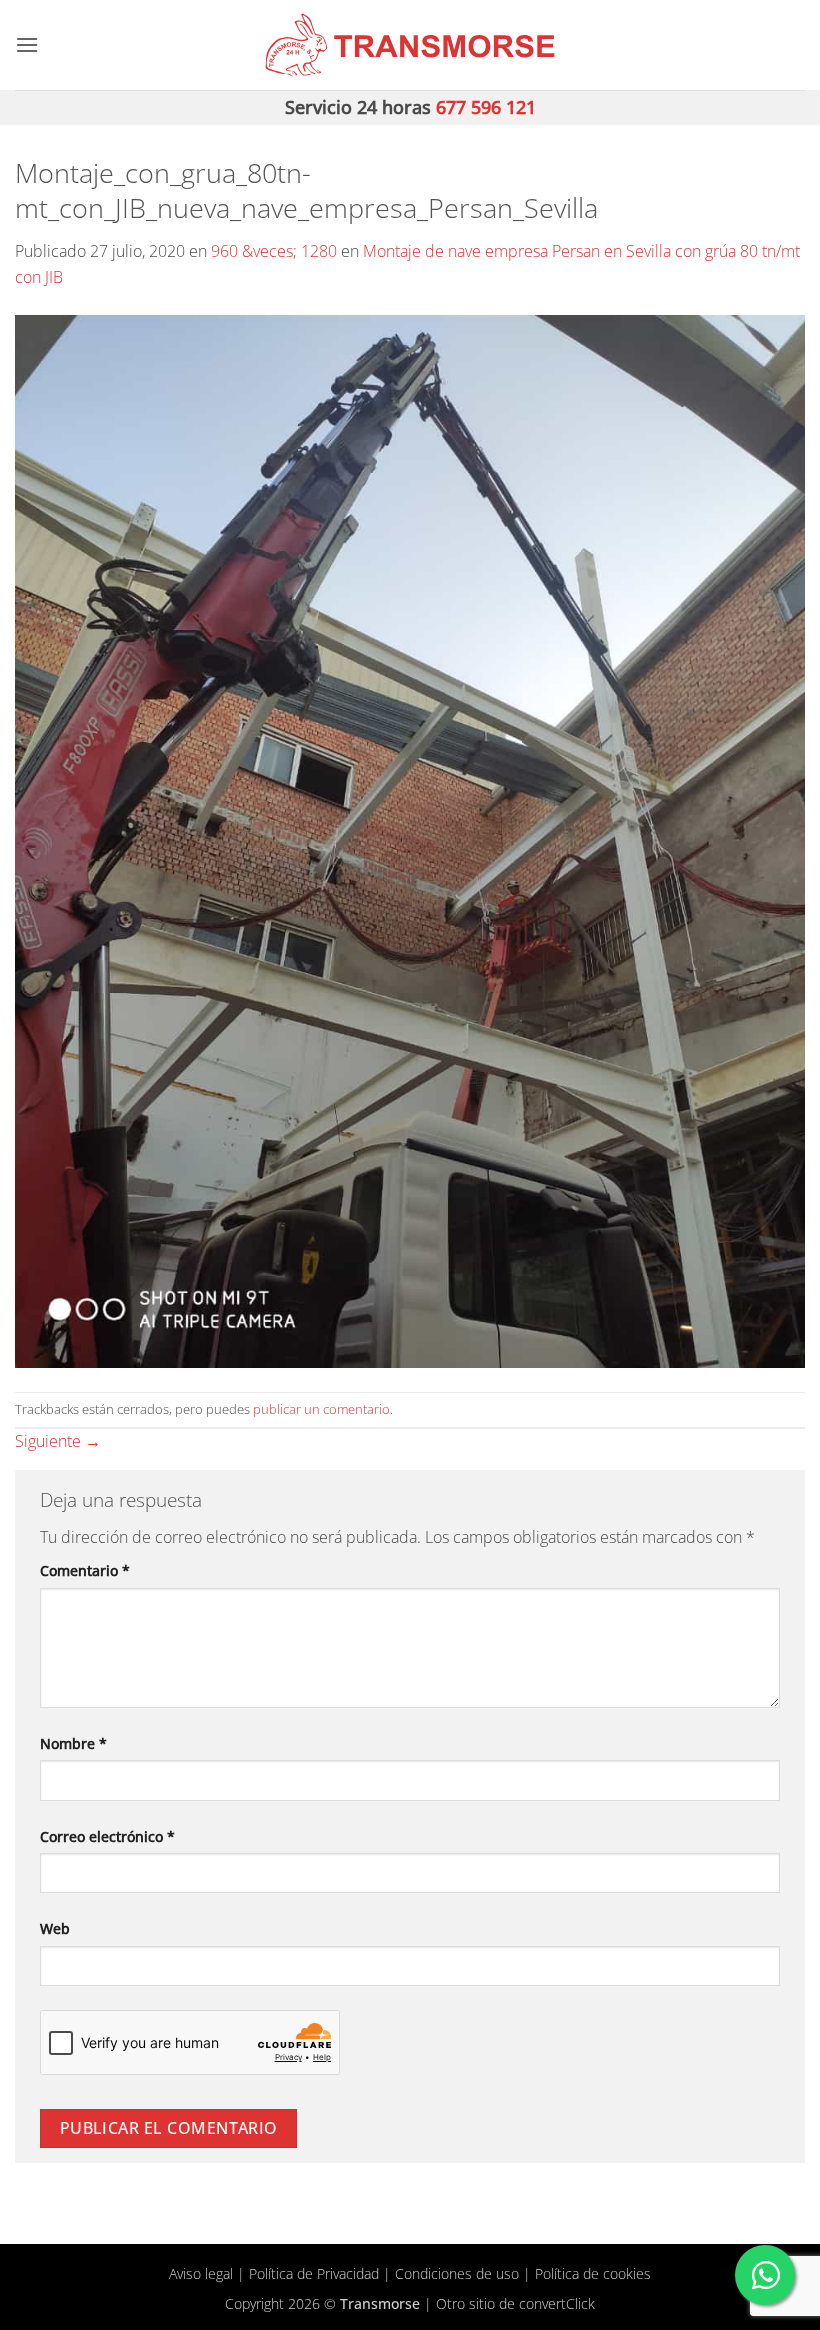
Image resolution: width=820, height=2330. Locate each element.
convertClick (557, 2303)
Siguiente (58, 1441)
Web (55, 1928)
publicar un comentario (321, 1409)
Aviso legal (201, 2273)
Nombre (73, 1743)
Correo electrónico (107, 1836)
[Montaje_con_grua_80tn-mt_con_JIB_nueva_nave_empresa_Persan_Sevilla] (410, 839)
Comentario (85, 1570)
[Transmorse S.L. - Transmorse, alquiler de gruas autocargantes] (410, 45)
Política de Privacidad (314, 2273)
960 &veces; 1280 (274, 251)
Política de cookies (593, 2273)
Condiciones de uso (457, 2273)
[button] (27, 44)
